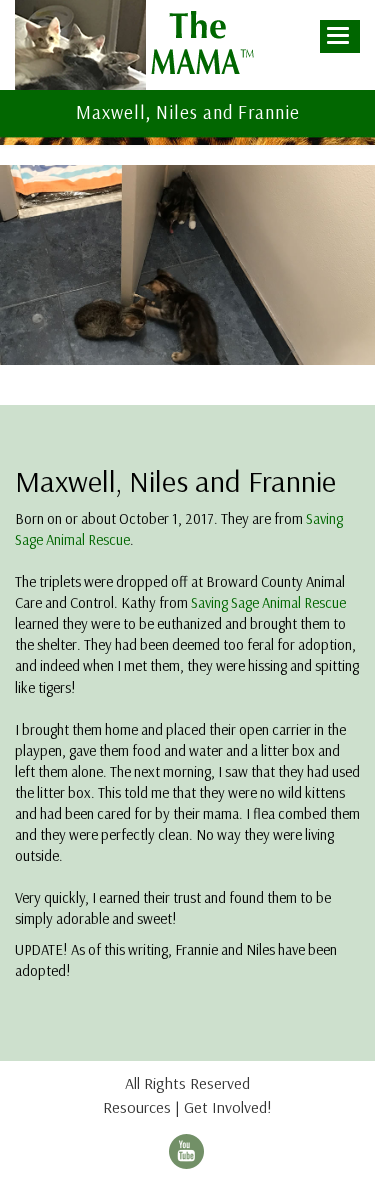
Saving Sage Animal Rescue (268, 602)
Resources (137, 1107)
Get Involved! (228, 1107)
